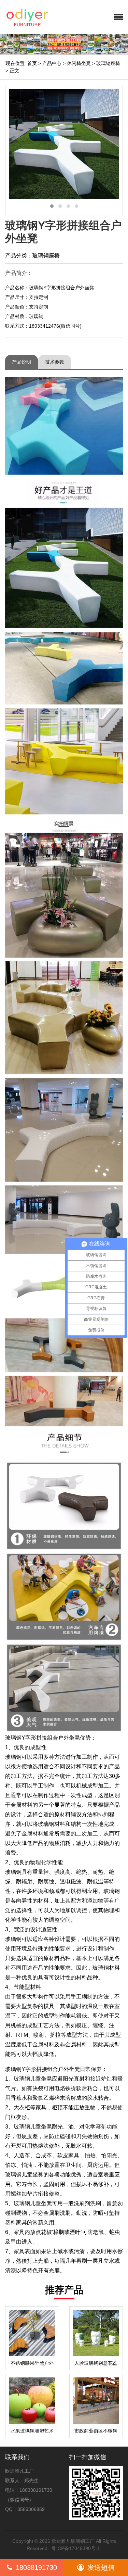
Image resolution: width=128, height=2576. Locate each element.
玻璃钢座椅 (108, 63)
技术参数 (55, 362)
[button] (118, 17)
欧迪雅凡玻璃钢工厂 (73, 2541)
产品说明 (22, 362)
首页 (32, 63)
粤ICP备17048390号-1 (76, 2548)
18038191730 (36, 2567)
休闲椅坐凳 (79, 63)
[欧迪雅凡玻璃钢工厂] (43, 17)
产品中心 (52, 63)
